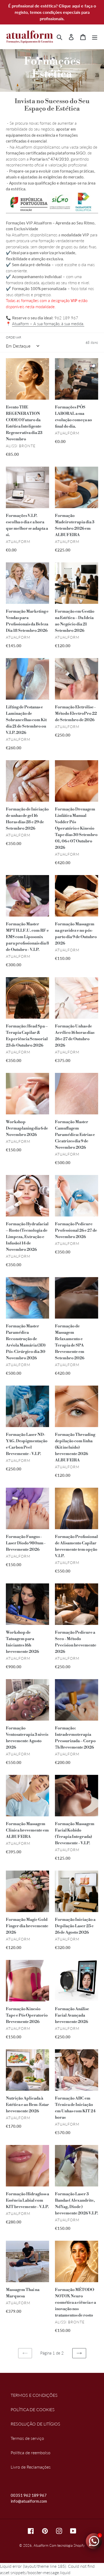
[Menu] (95, 37)
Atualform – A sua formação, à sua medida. (48, 324)
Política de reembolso (31, 2452)
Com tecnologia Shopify (67, 2545)
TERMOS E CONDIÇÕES (34, 2395)
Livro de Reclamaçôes (31, 2467)
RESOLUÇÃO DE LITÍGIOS (35, 2424)
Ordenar (13, 337)
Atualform (41, 2545)
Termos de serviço (27, 2438)
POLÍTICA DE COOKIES (33, 2409)
